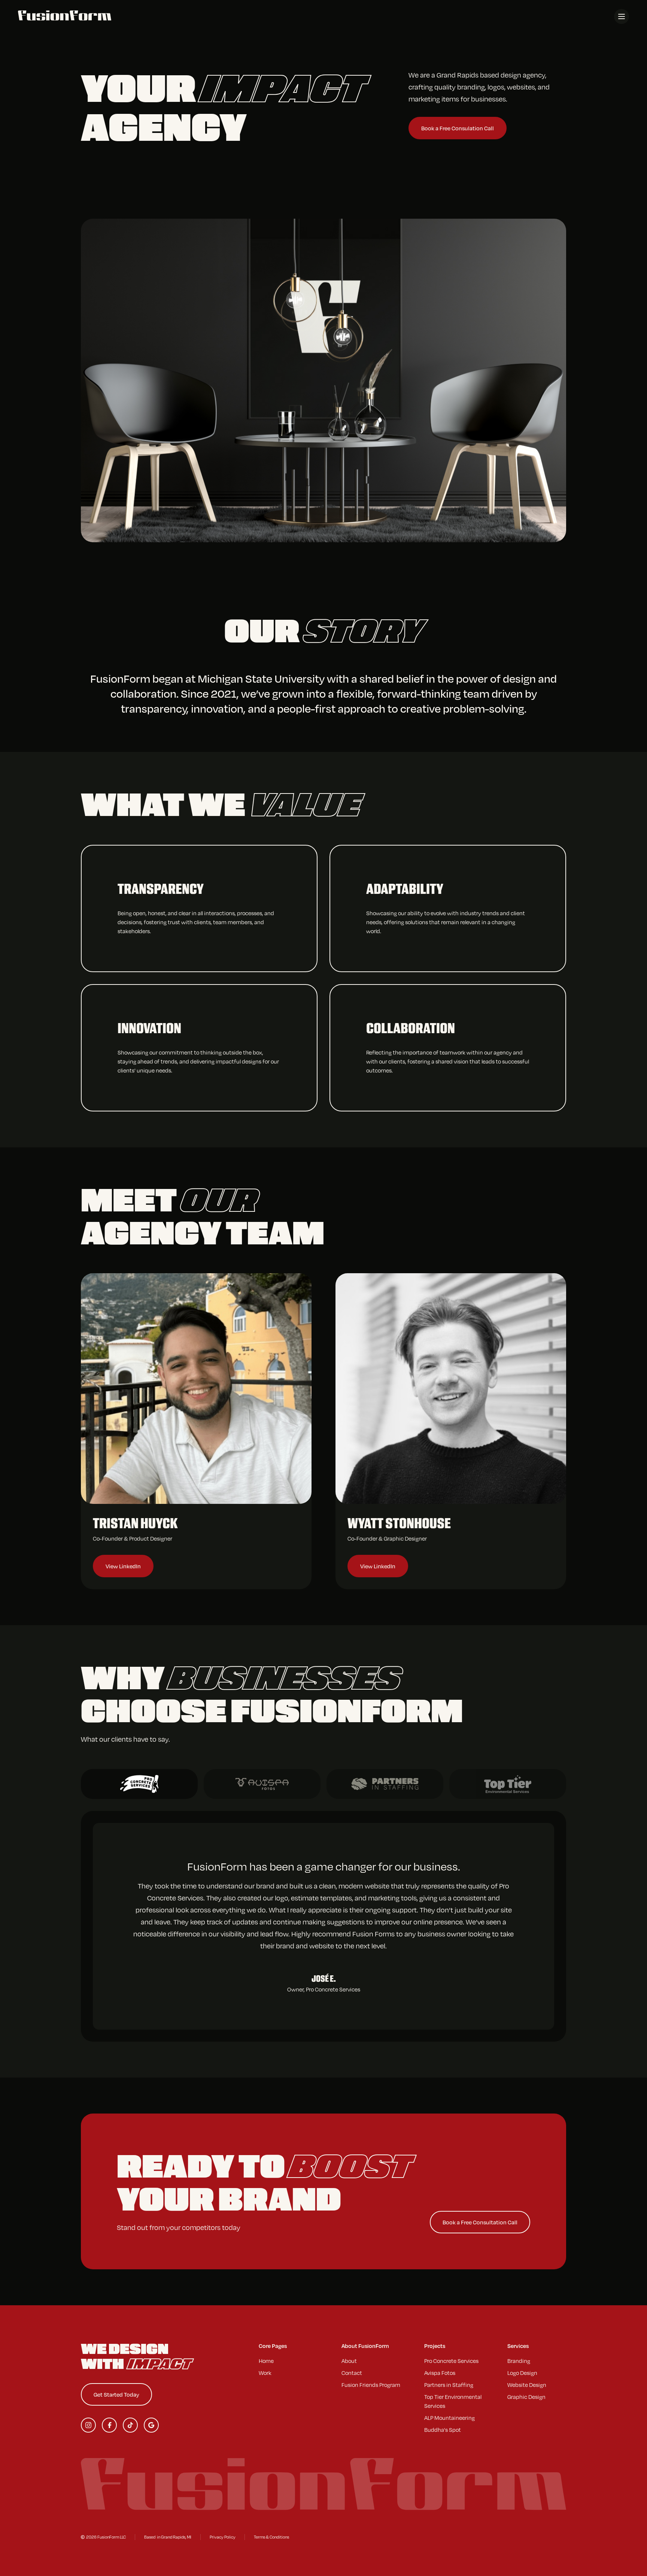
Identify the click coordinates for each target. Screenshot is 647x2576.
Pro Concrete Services (451, 2361)
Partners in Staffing (449, 2385)
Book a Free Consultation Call (480, 2222)
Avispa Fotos (440, 2373)
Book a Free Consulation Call (458, 128)
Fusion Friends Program (371, 2385)
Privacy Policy (223, 2537)
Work (265, 2373)
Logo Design (522, 2373)
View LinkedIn (123, 1566)
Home (266, 2361)
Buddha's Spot (443, 2430)
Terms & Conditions (271, 2537)
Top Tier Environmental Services (453, 2401)
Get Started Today (116, 2394)
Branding (519, 2361)
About (349, 2361)
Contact (352, 2373)
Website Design (527, 2385)
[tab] (139, 1784)
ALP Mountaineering (449, 2418)
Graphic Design (526, 2397)
